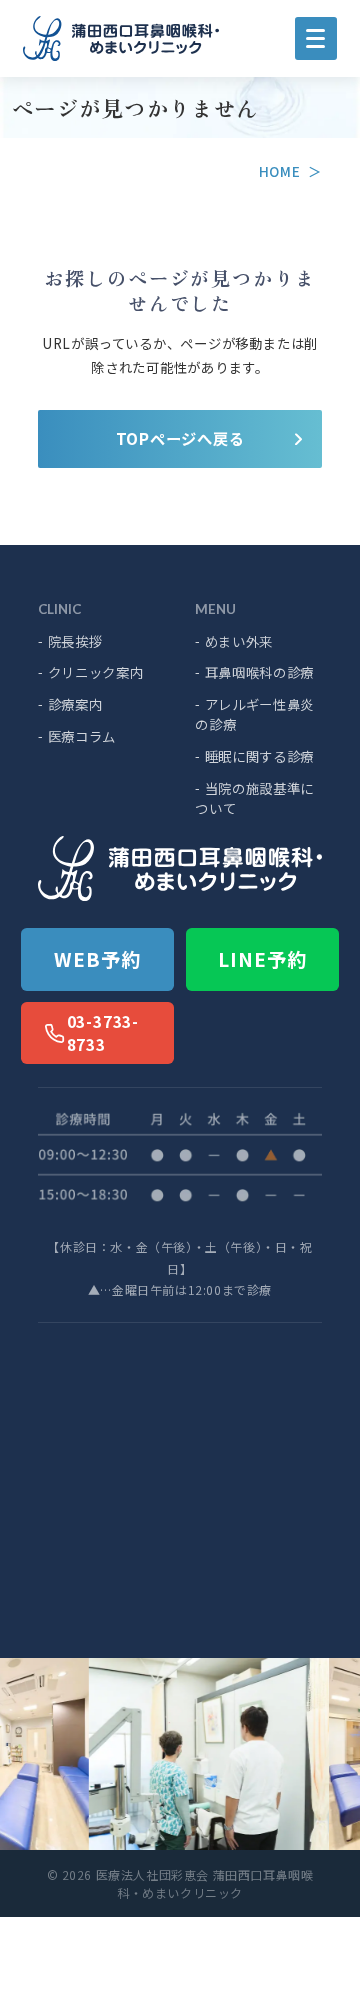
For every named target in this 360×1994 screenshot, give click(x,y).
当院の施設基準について (254, 798)
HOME (280, 171)
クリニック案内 (90, 672)
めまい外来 (234, 641)
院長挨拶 (70, 641)
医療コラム (77, 736)
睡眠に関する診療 (254, 756)
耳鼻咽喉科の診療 (254, 672)
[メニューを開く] (316, 38)
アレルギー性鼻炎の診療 (254, 714)
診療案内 (70, 704)
